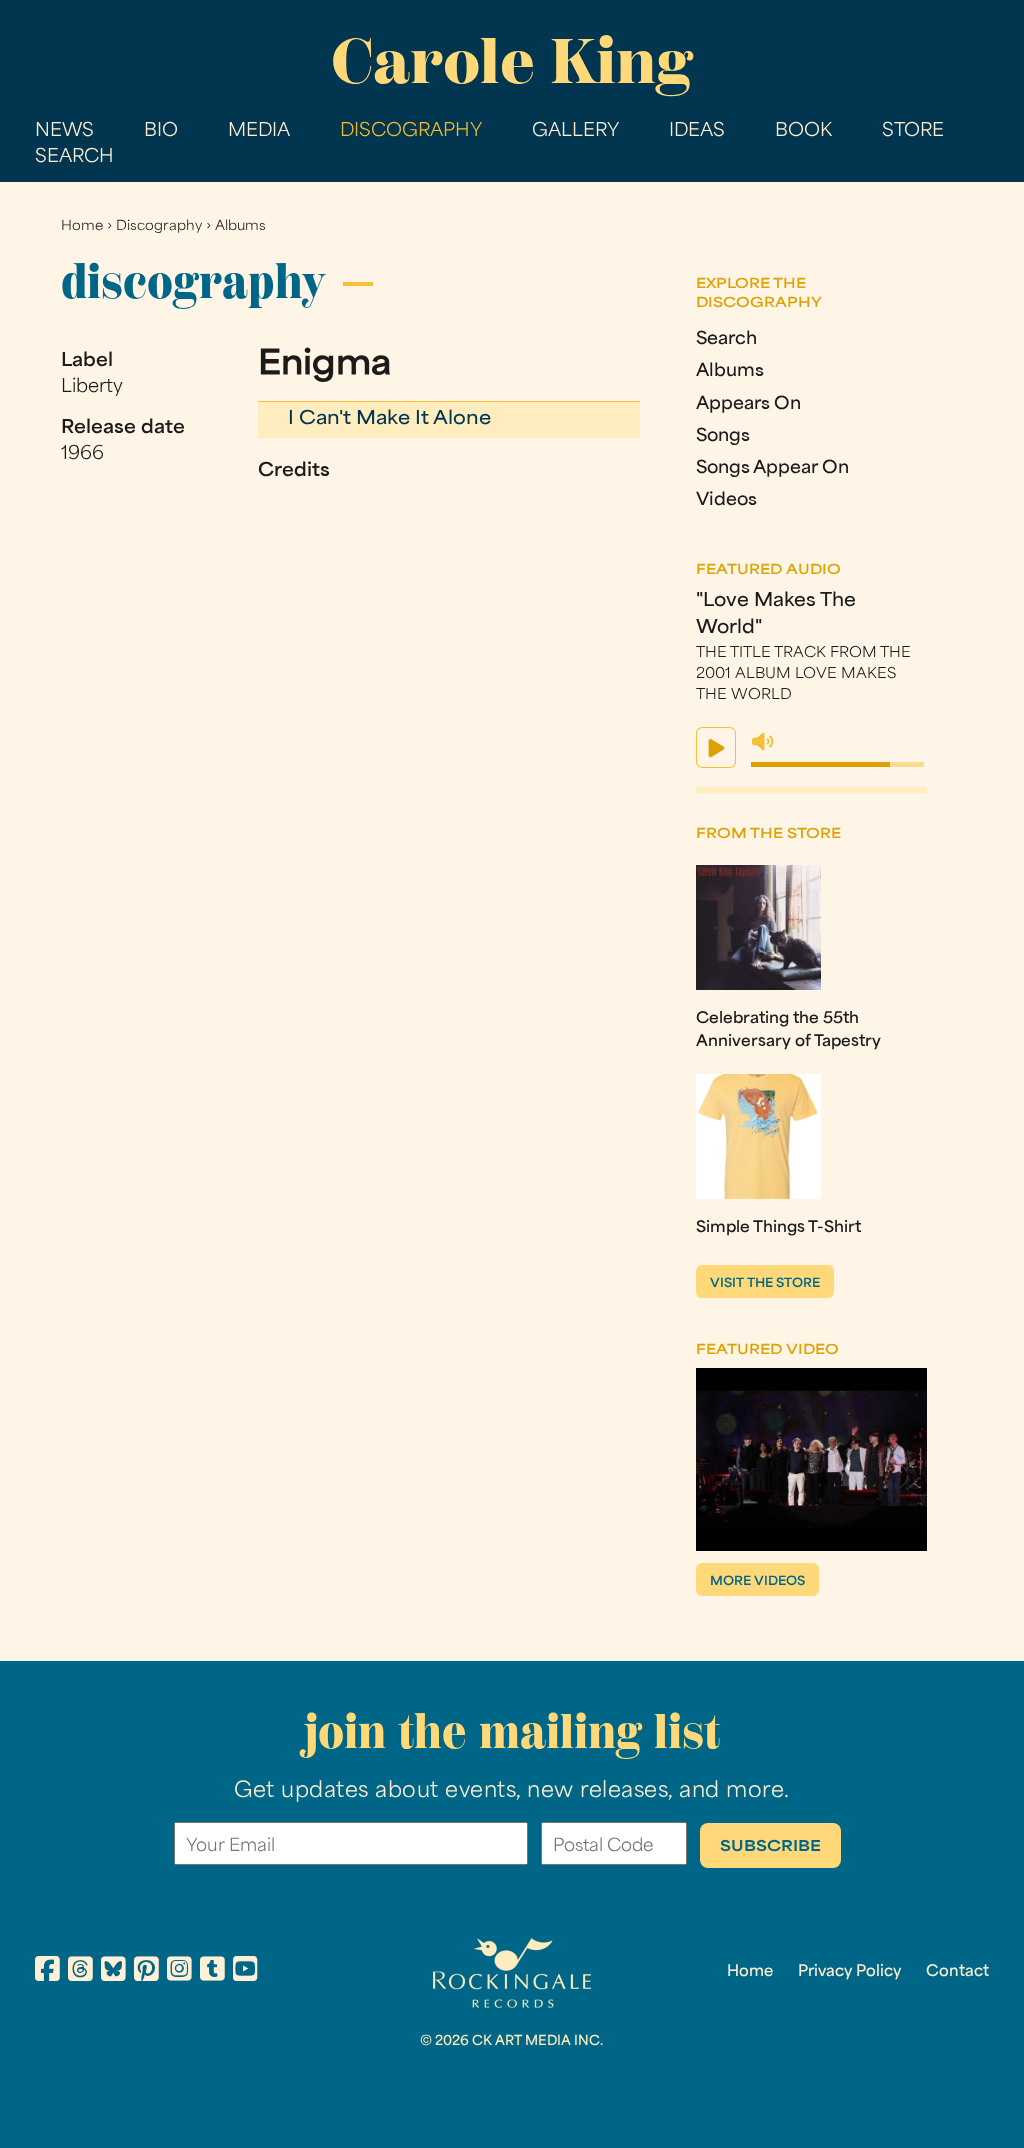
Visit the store (765, 1284)
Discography (411, 131)
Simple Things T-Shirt (778, 1228)
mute (763, 742)
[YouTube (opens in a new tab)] (245, 1972)
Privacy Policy (849, 1972)
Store (913, 131)
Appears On (748, 404)
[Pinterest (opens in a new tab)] (146, 1972)
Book (803, 131)
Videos (726, 500)
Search (74, 157)
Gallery (575, 131)
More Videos (757, 1582)
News (64, 131)
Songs (723, 436)
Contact (957, 1972)
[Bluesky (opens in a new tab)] (113, 1972)
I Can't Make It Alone (389, 419)
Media (259, 131)
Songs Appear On (772, 468)
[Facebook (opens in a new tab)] (47, 1972)
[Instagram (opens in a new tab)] (179, 1972)
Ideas (697, 131)
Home (82, 226)
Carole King (512, 61)
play (716, 747)
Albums (240, 226)
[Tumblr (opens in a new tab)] (212, 1972)
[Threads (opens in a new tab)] (80, 1972)
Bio (161, 131)
